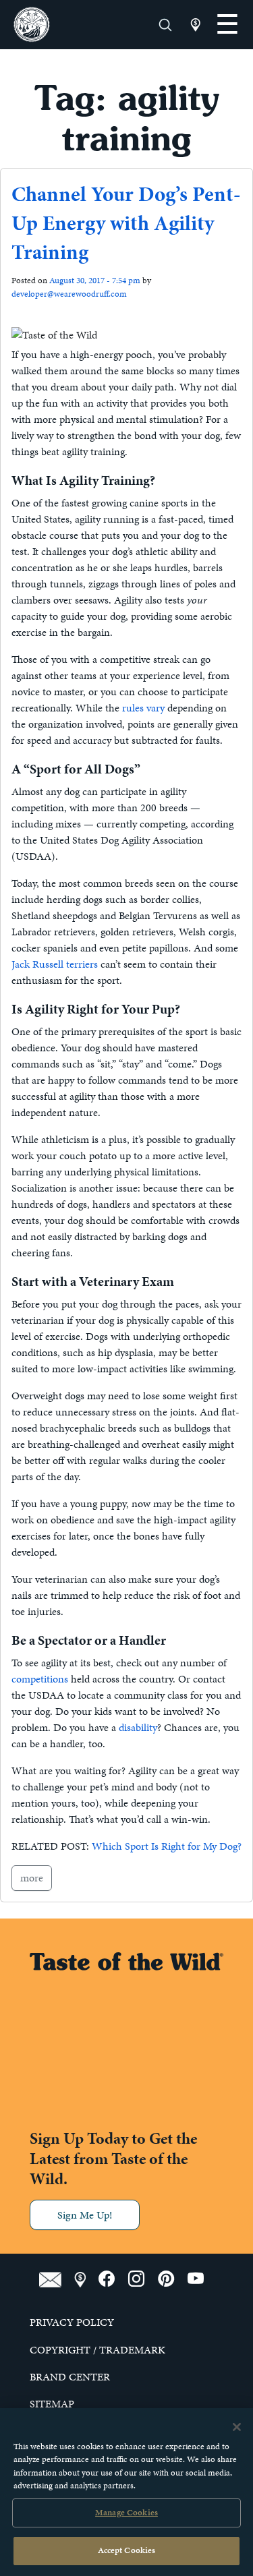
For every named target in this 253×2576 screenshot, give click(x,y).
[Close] (237, 2427)
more (32, 1878)
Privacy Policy (72, 2322)
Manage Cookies (126, 2513)
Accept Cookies (127, 2550)
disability (138, 1727)
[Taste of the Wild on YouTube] (201, 2279)
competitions (40, 1679)
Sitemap (52, 2404)
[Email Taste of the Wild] (57, 2279)
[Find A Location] (86, 2279)
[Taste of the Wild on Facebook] (113, 2279)
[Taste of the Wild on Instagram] (143, 2279)
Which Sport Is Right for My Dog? (167, 1846)
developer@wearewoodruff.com (69, 294)
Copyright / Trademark (97, 2350)
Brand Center (70, 2377)
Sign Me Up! (85, 2215)
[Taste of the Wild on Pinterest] (173, 2279)
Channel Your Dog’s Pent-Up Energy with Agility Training (126, 223)
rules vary (143, 708)
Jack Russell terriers (55, 964)
